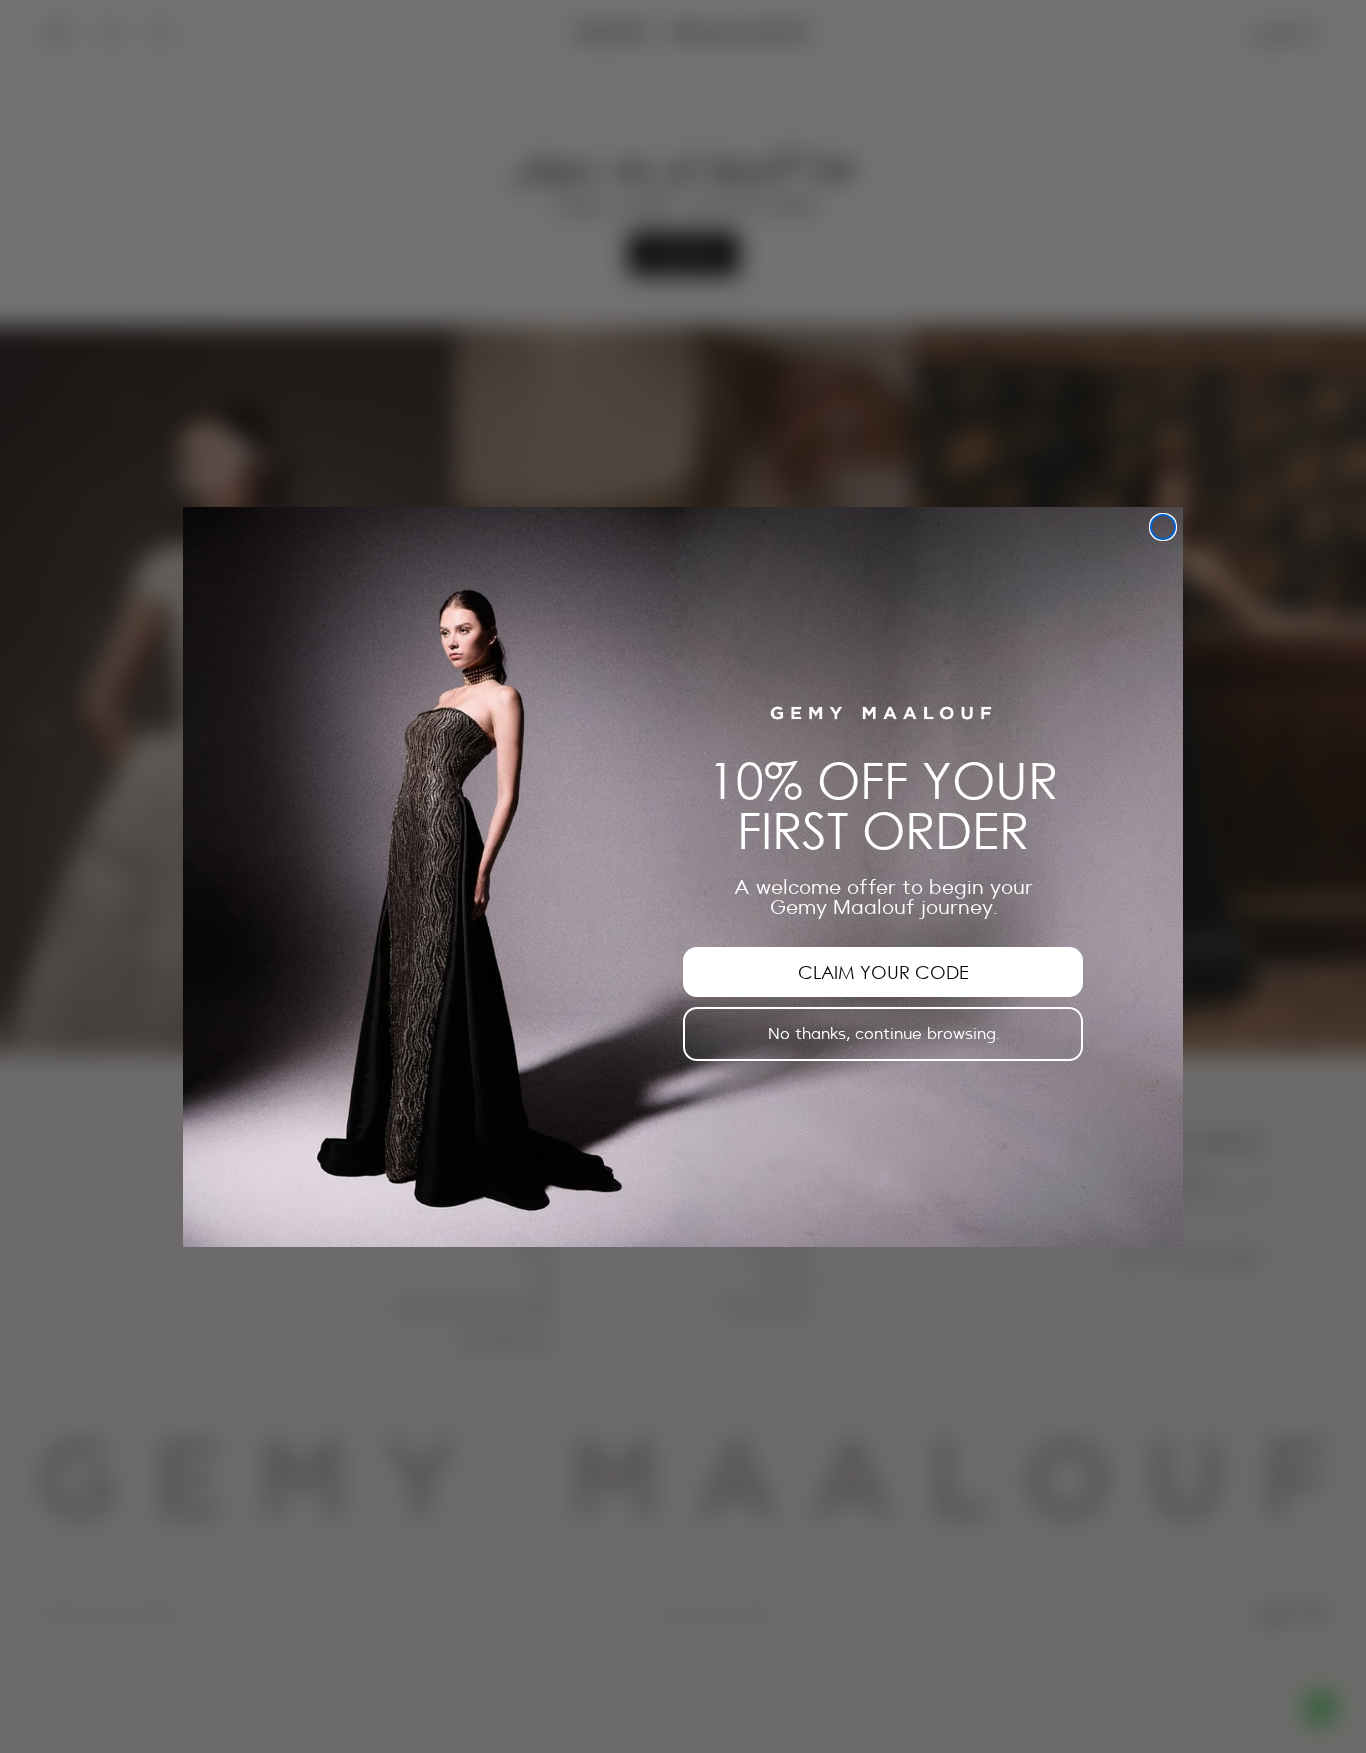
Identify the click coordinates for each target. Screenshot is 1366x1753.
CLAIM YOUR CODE (883, 971)
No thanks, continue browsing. (883, 1033)
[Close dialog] (1163, 527)
